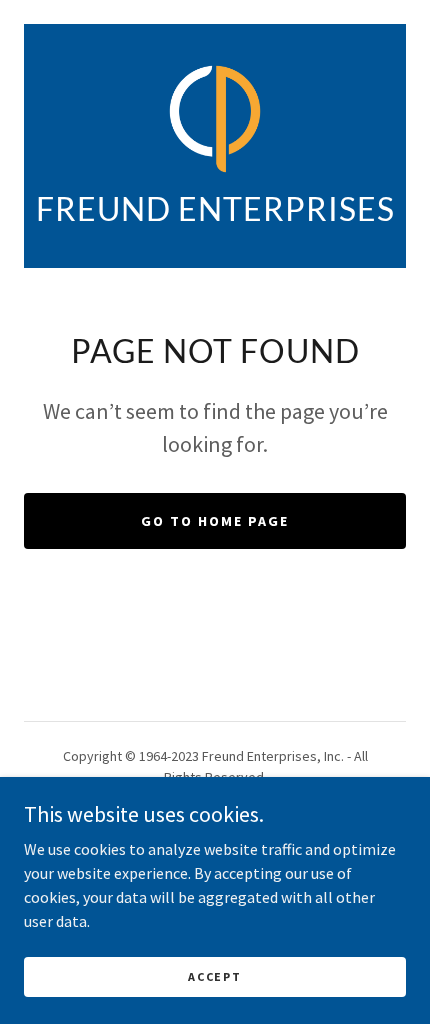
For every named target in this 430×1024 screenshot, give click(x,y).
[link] (215, 119)
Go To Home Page (215, 521)
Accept (214, 976)
